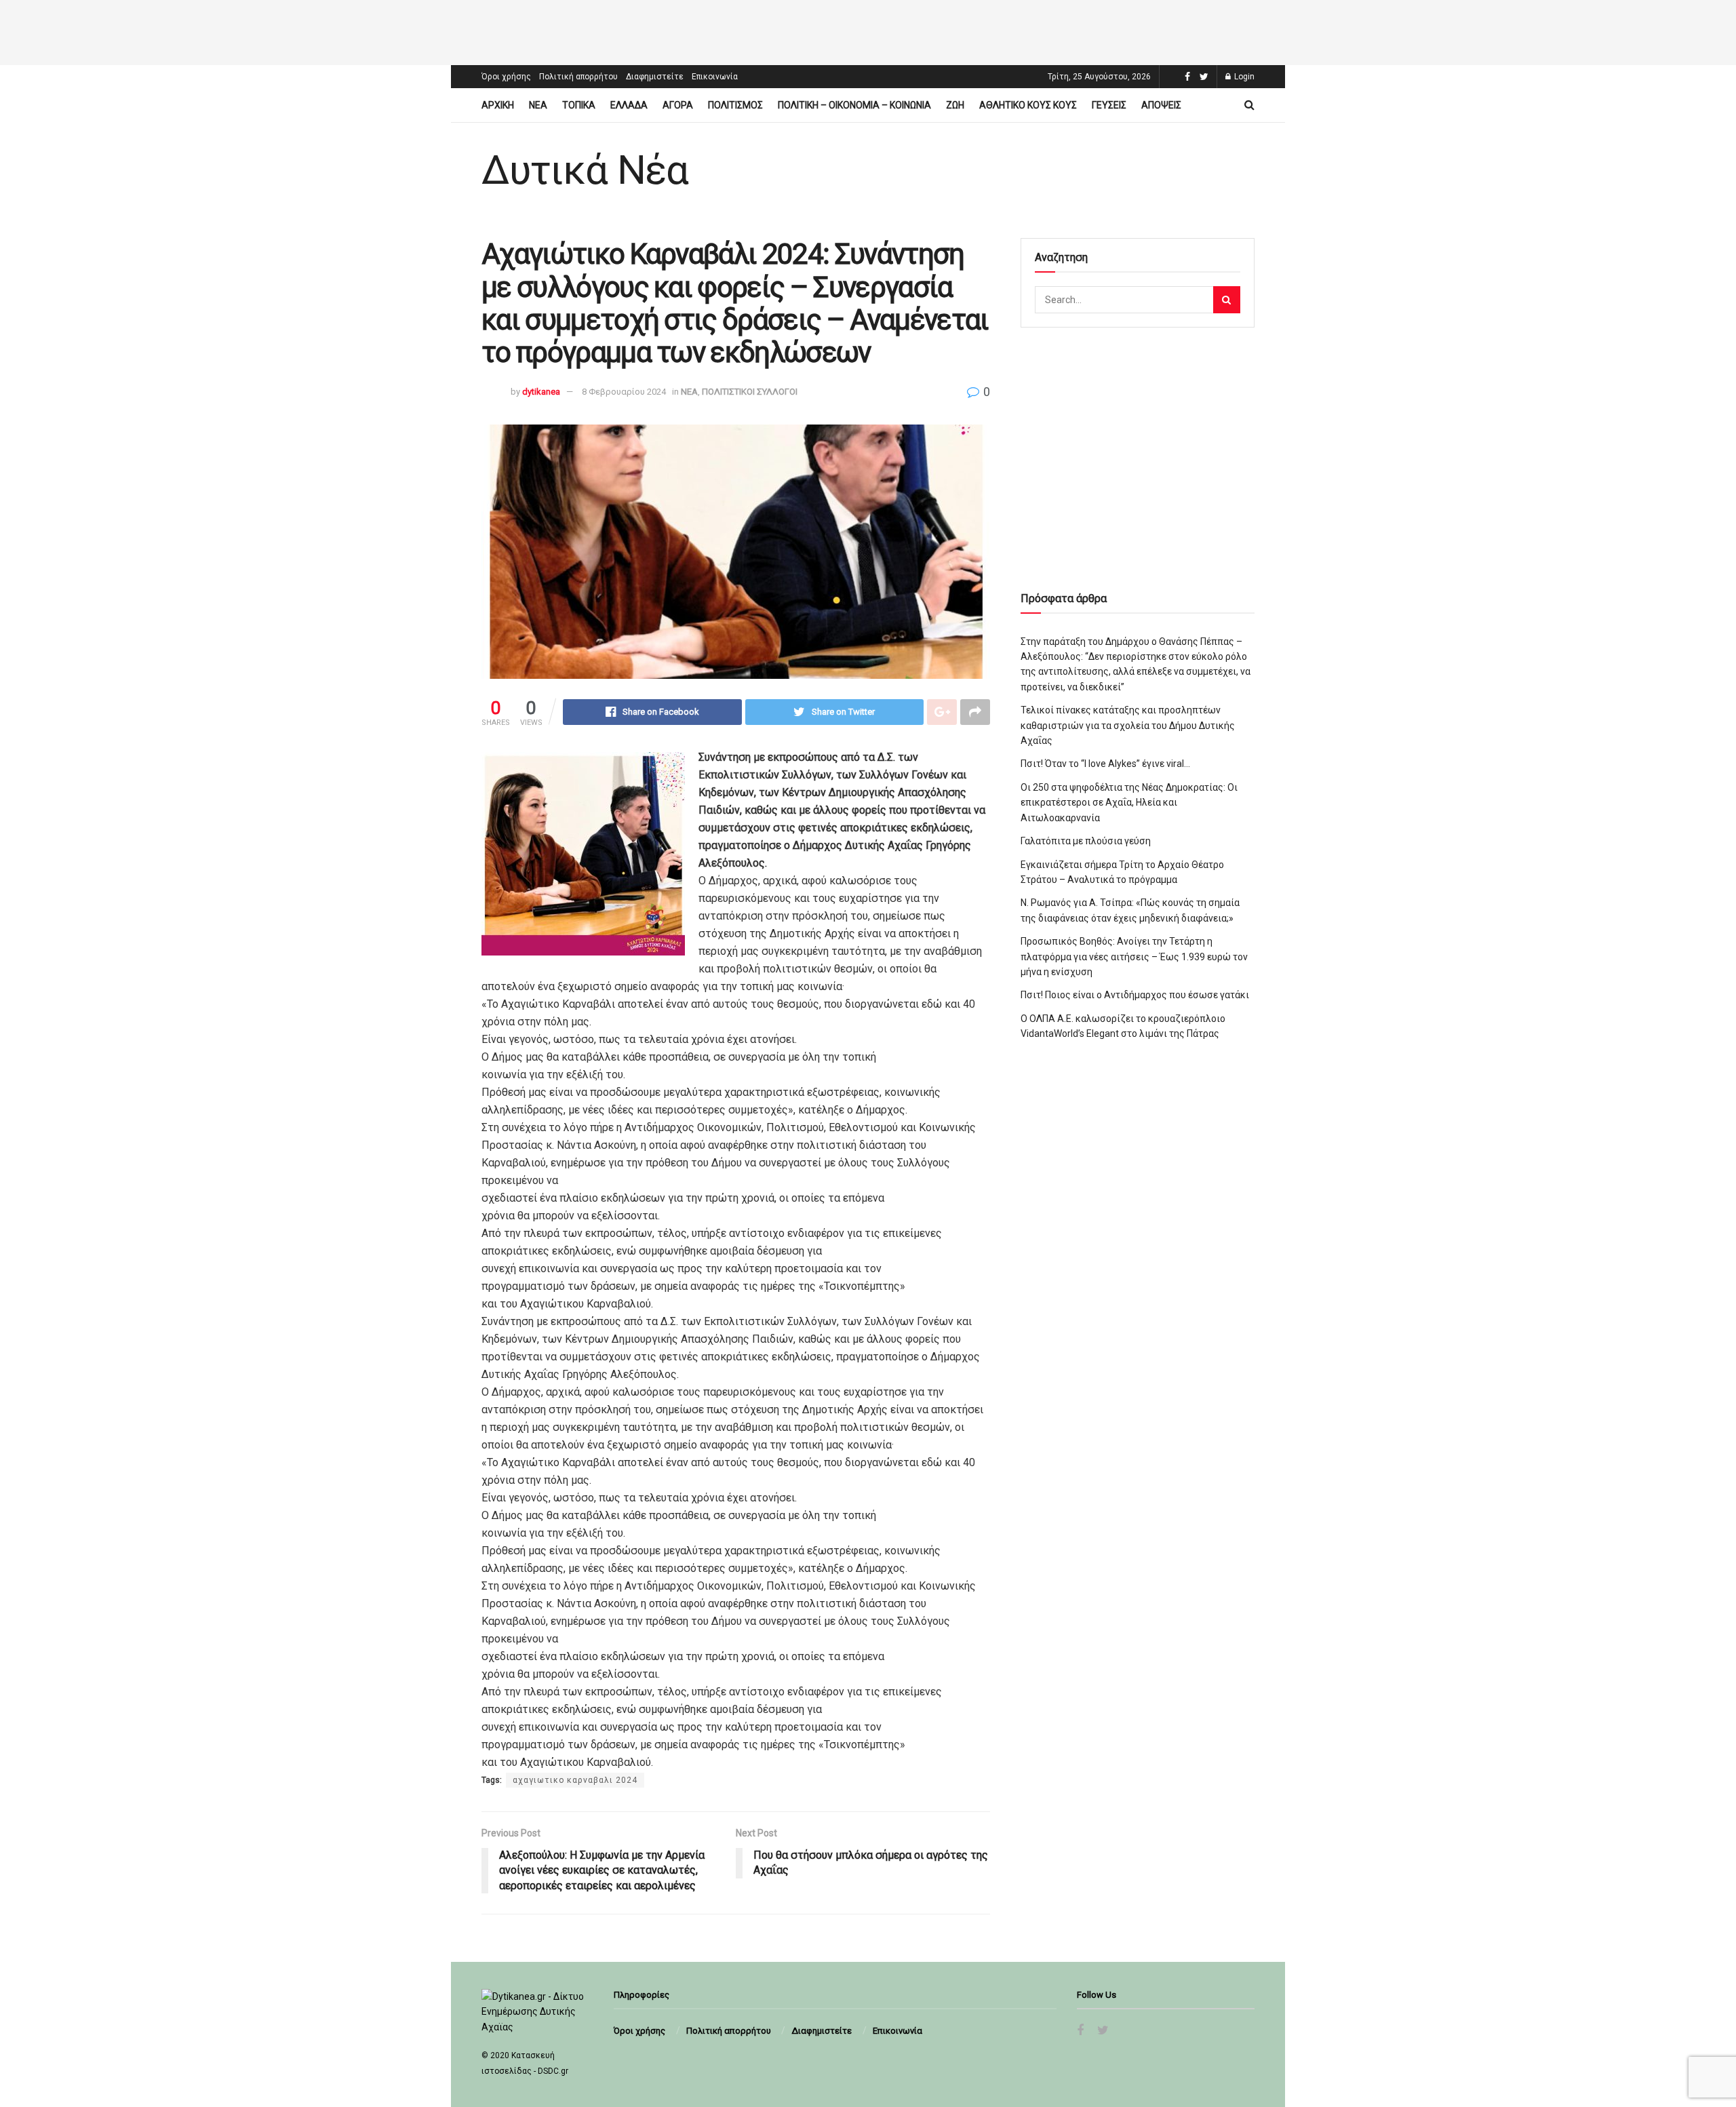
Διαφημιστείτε (655, 77)
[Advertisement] (868, 31)
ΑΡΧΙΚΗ (498, 105)
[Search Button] (1227, 300)
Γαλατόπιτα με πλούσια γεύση (1086, 841)
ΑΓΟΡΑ (678, 105)
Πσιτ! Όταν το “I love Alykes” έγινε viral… (1105, 764)
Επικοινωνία (715, 77)
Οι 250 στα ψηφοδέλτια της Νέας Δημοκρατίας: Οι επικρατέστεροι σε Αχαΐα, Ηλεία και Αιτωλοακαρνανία (1129, 803)
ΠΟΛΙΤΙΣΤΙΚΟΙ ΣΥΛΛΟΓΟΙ (750, 392)
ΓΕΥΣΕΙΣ (1109, 105)
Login (1243, 77)
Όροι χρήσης (506, 77)
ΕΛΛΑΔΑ (629, 105)
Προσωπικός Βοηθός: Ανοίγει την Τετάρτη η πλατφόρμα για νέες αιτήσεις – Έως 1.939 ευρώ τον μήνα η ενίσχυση (1134, 957)
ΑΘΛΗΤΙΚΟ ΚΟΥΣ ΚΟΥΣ (1028, 105)
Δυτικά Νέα (585, 170)
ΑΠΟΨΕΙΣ (1161, 105)
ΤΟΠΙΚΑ (579, 105)
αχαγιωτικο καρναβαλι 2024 (575, 1780)
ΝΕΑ (538, 105)
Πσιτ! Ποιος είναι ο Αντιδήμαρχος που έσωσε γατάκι (1135, 995)
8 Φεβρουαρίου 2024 (624, 392)
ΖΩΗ (955, 105)
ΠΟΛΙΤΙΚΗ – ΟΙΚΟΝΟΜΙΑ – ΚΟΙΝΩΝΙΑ (854, 105)
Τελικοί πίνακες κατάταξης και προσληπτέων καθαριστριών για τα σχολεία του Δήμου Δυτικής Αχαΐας (1128, 725)
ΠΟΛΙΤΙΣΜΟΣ (735, 105)
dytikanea (541, 392)
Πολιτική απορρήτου (578, 77)
